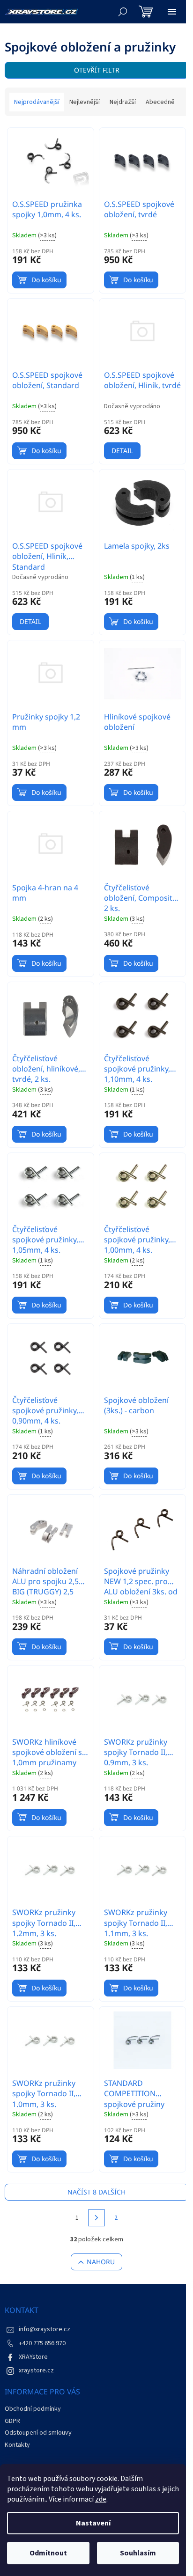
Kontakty (17, 2445)
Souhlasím (138, 2553)
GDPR (12, 2421)
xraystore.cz (36, 2371)
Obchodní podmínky (33, 2409)
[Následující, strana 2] (96, 2218)
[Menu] (172, 12)
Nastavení (93, 2523)
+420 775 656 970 (42, 2343)
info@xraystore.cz (45, 2329)
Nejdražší (123, 102)
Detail (122, 451)
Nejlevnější (85, 102)
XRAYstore (33, 2357)
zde (101, 2499)
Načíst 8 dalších (96, 2192)
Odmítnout (48, 2553)
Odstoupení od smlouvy (38, 2433)
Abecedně (160, 102)
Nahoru (101, 2262)
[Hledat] (123, 12)
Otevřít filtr (97, 70)
